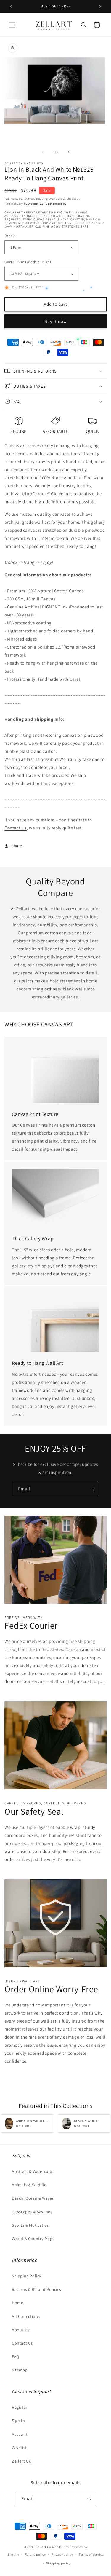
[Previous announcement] (11, 7)
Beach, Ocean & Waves (33, 2198)
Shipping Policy (26, 2276)
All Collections (26, 2316)
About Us (21, 2330)
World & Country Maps (33, 2239)
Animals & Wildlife (29, 2185)
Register (20, 2407)
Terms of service (91, 2554)
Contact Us (16, 828)
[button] (12, 25)
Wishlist (19, 2448)
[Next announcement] (100, 7)
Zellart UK (22, 2461)
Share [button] (17, 846)
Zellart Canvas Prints (52, 2547)
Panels (10, 236)
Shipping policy (58, 2563)
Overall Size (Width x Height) (29, 262)
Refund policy (35, 2554)
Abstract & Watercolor (33, 2171)
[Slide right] (69, 152)
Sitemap (20, 2370)
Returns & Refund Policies (37, 2289)
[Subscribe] (92, 1489)
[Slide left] (43, 152)
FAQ (16, 2356)
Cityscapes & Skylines (32, 2212)
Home (17, 2303)
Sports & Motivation (31, 2225)
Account (20, 2434)
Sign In (18, 2421)
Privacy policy (62, 2554)
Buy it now (56, 321)
